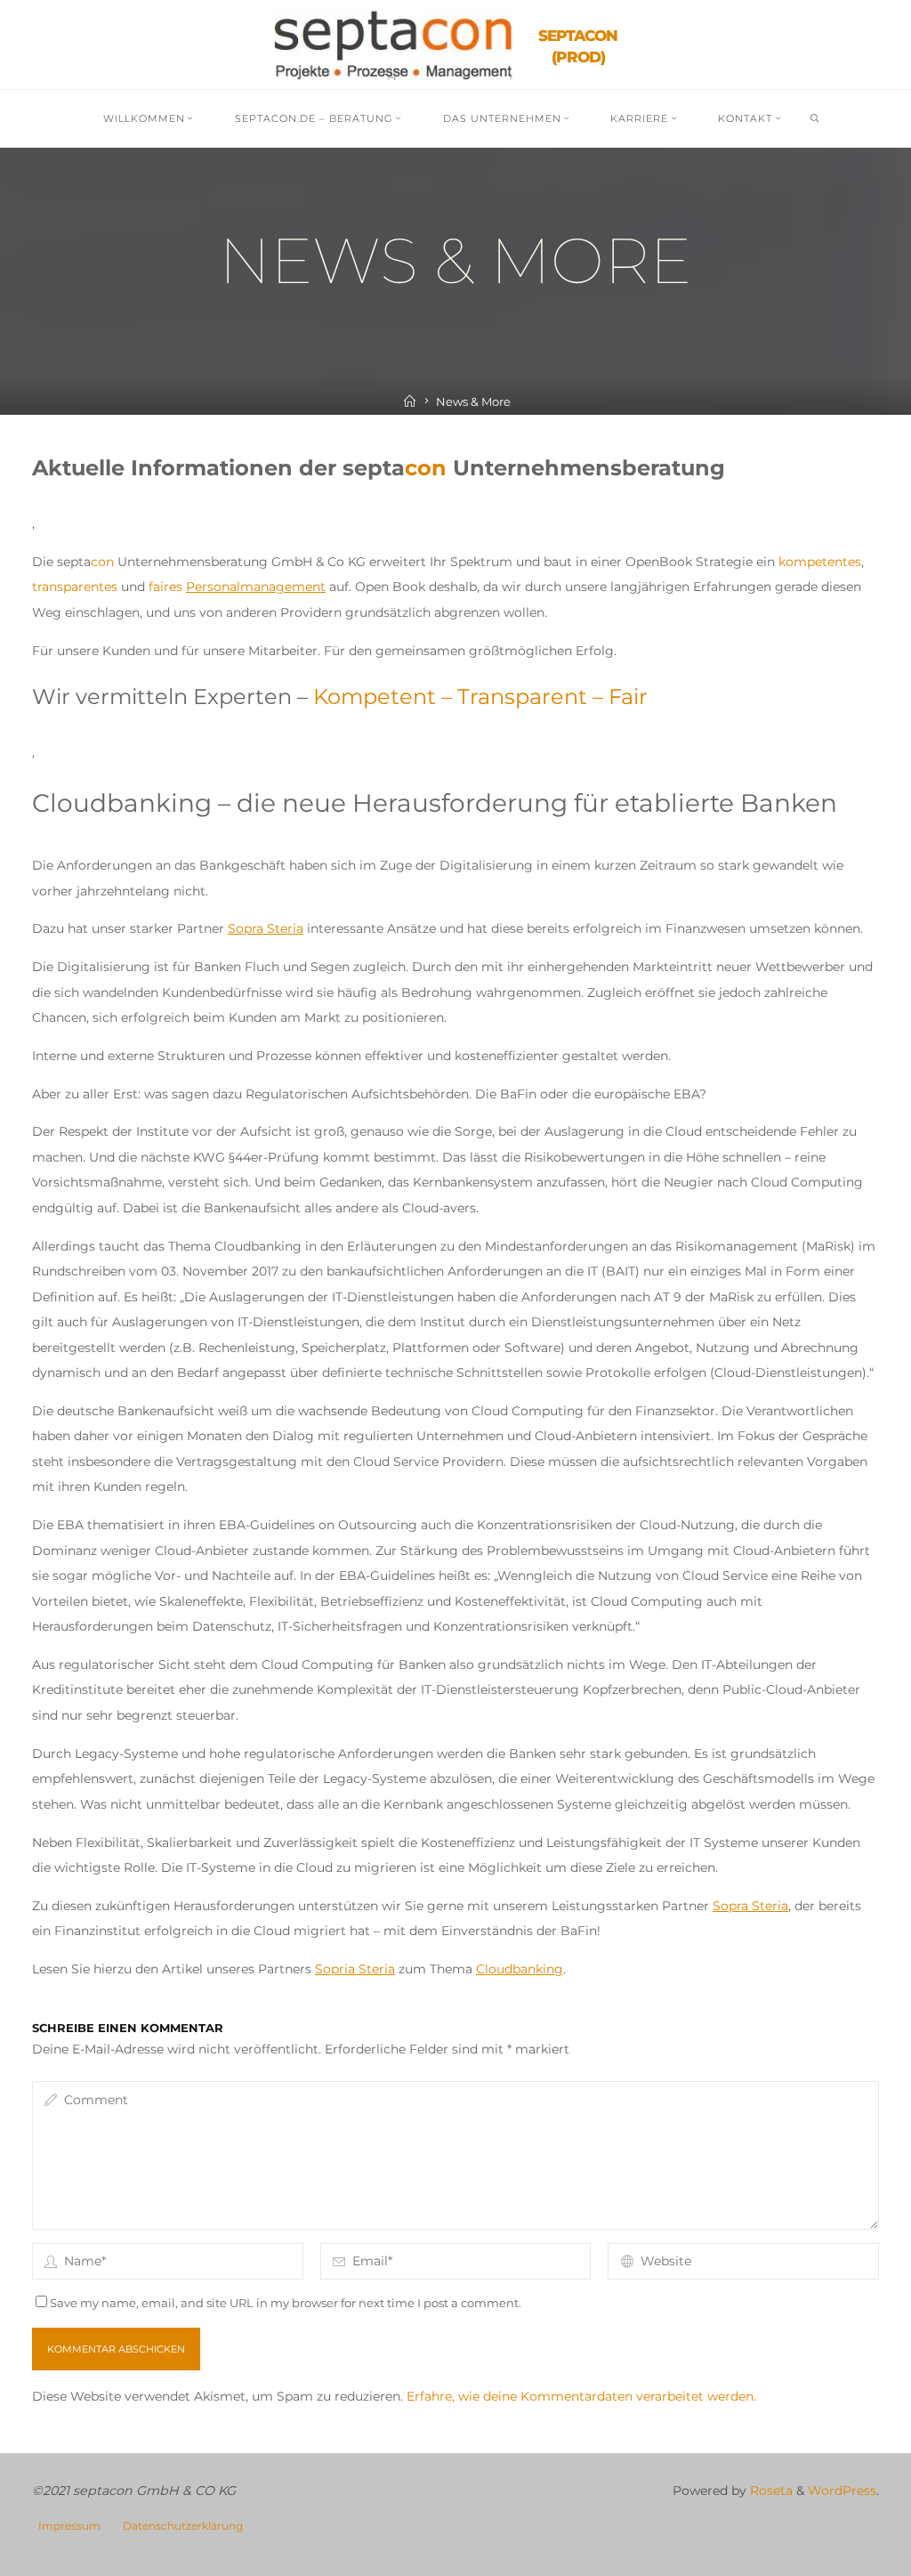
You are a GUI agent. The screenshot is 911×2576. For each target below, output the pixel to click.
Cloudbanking (520, 1969)
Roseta (770, 2491)
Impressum (69, 2526)
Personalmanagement (256, 587)
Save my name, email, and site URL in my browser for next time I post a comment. (286, 2303)
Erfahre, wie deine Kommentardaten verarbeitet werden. (581, 2396)
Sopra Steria (266, 928)
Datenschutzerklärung (183, 2526)
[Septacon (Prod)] (393, 44)
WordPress (842, 2491)
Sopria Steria (355, 1969)
